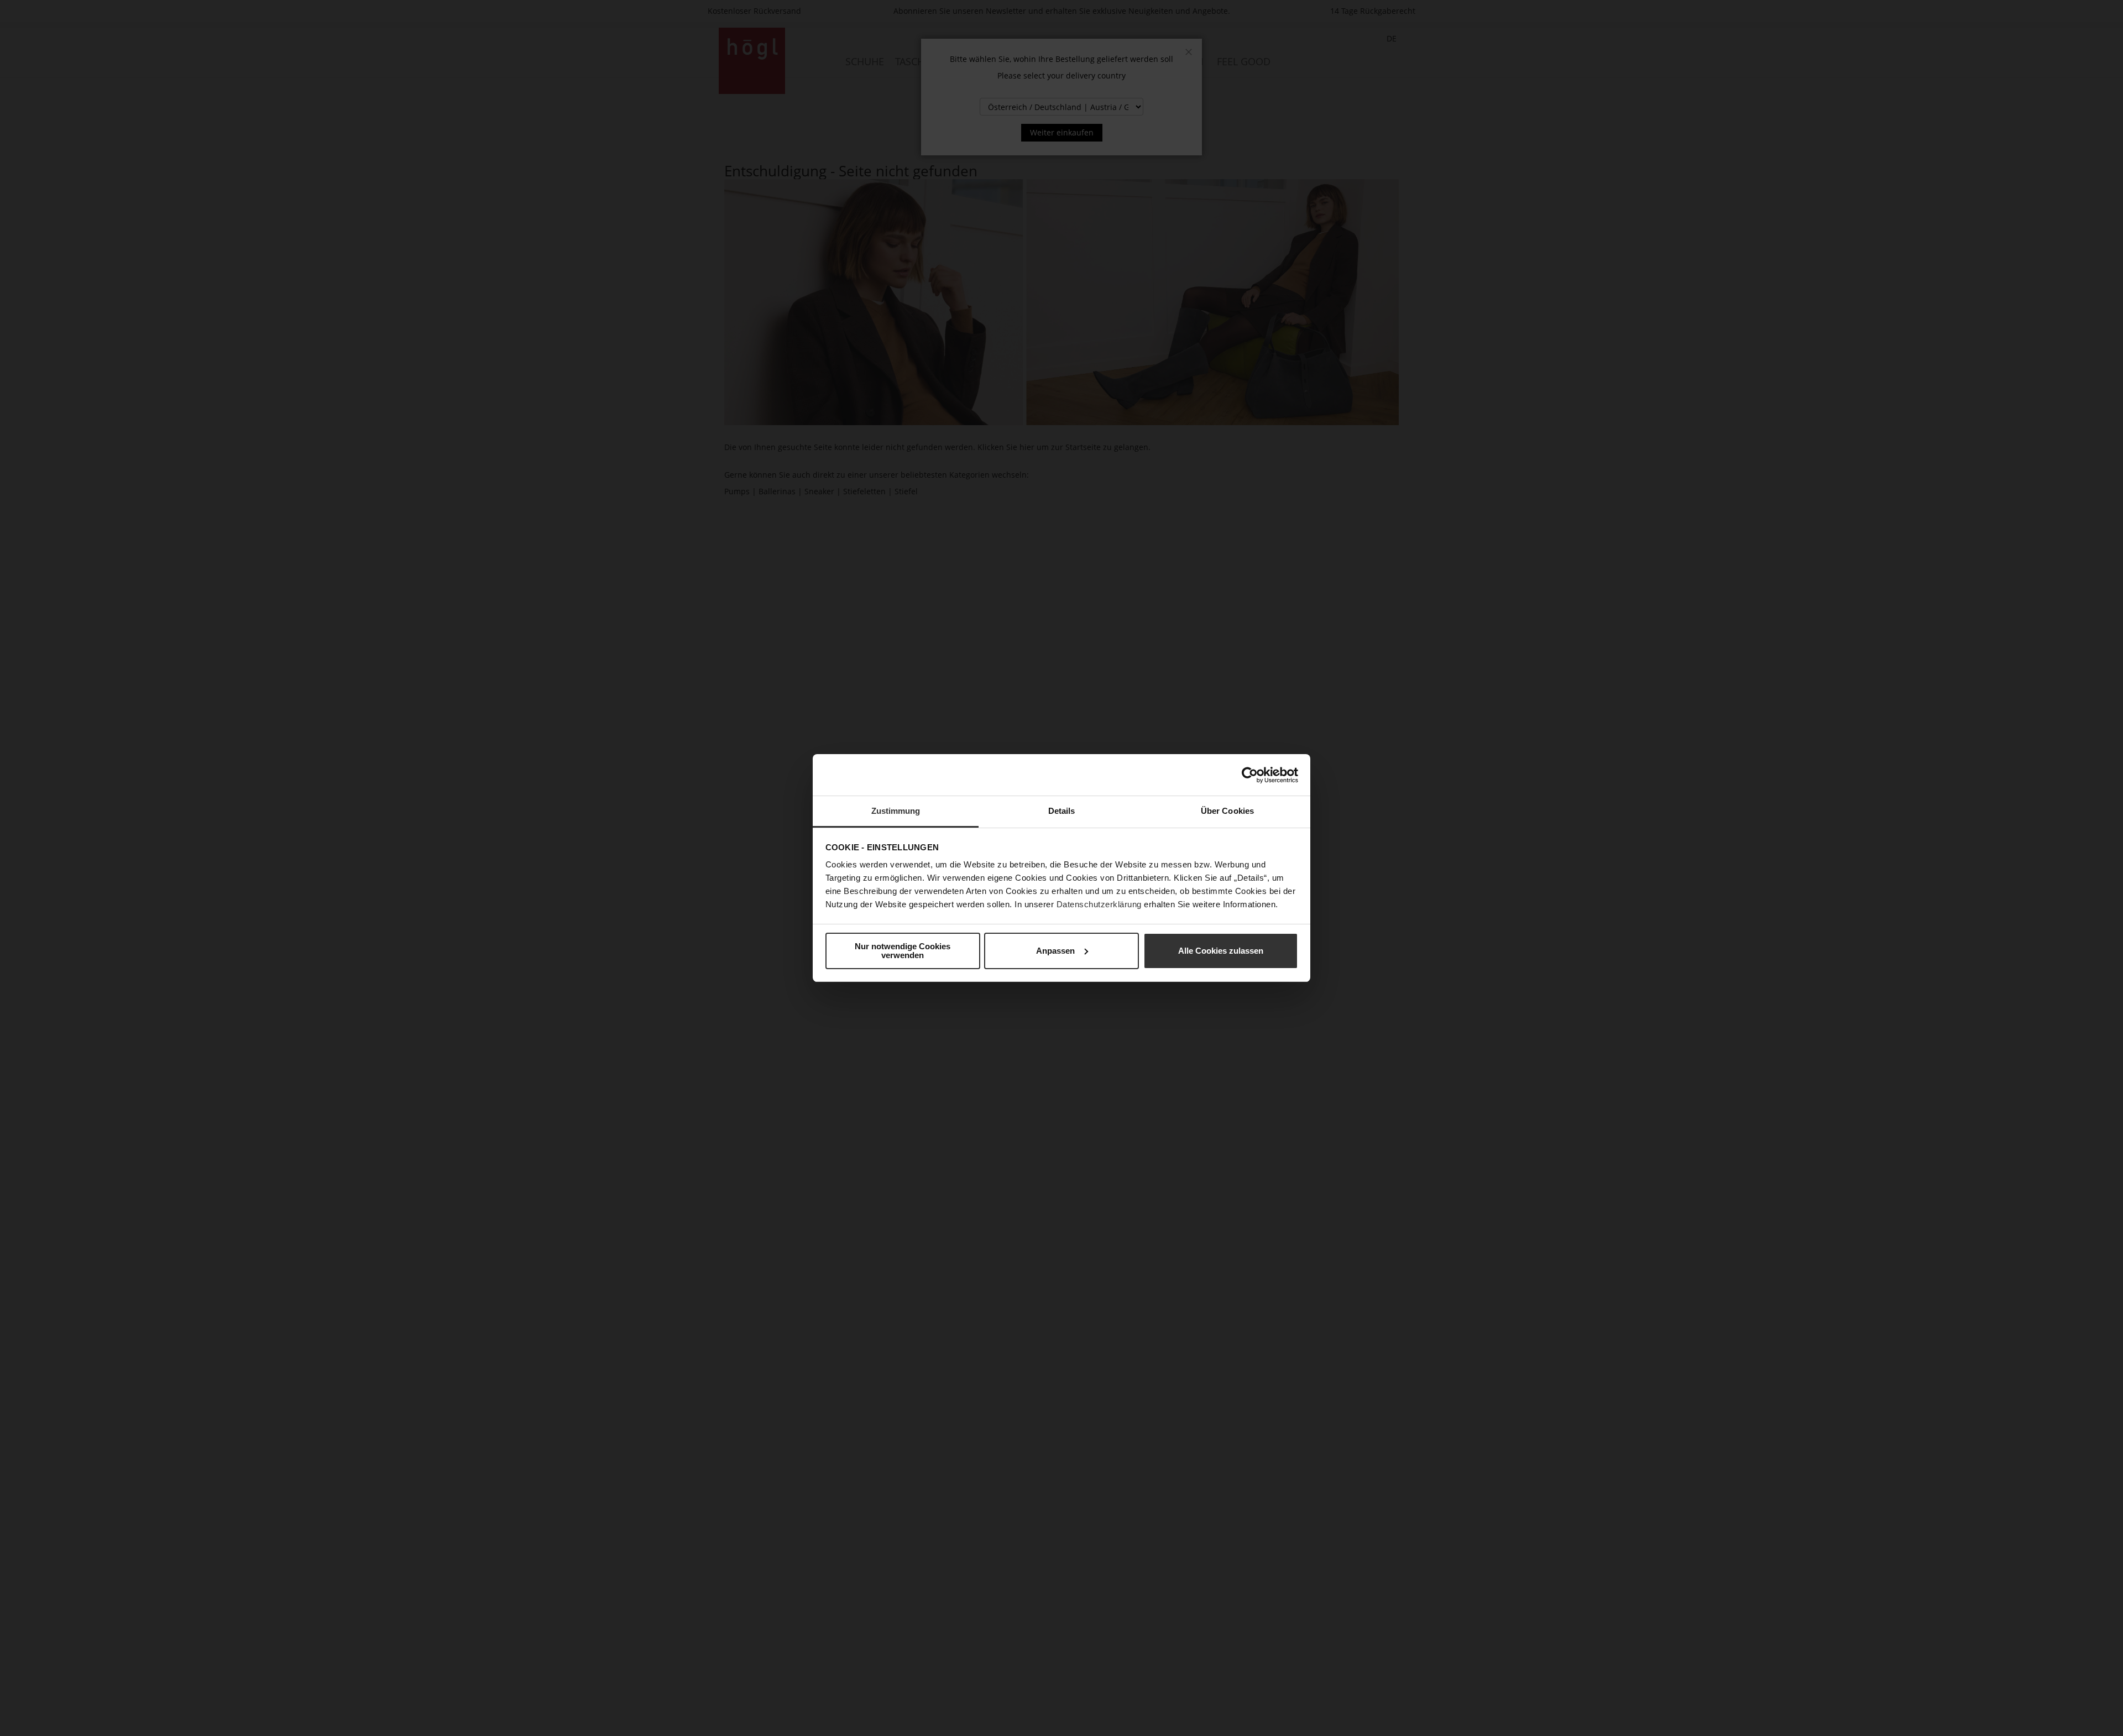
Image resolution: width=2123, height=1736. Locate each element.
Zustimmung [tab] (896, 811)
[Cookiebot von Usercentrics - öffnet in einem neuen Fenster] (1250, 775)
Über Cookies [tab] (1227, 811)
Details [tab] (1062, 811)
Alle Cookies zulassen (1221, 951)
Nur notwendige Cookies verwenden (903, 951)
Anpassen (1055, 951)
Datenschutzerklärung (1099, 904)
